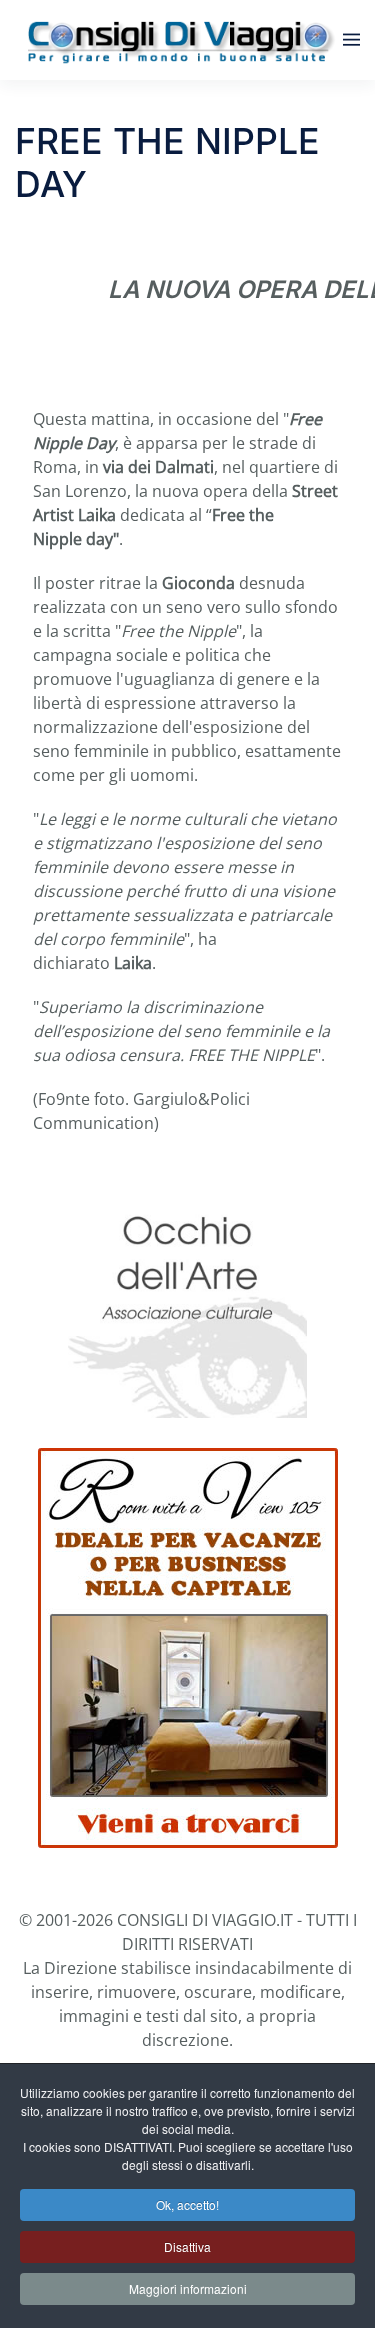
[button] (351, 40)
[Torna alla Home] (179, 40)
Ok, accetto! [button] (187, 2204)
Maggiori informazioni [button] (188, 2288)
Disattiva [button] (187, 2246)
